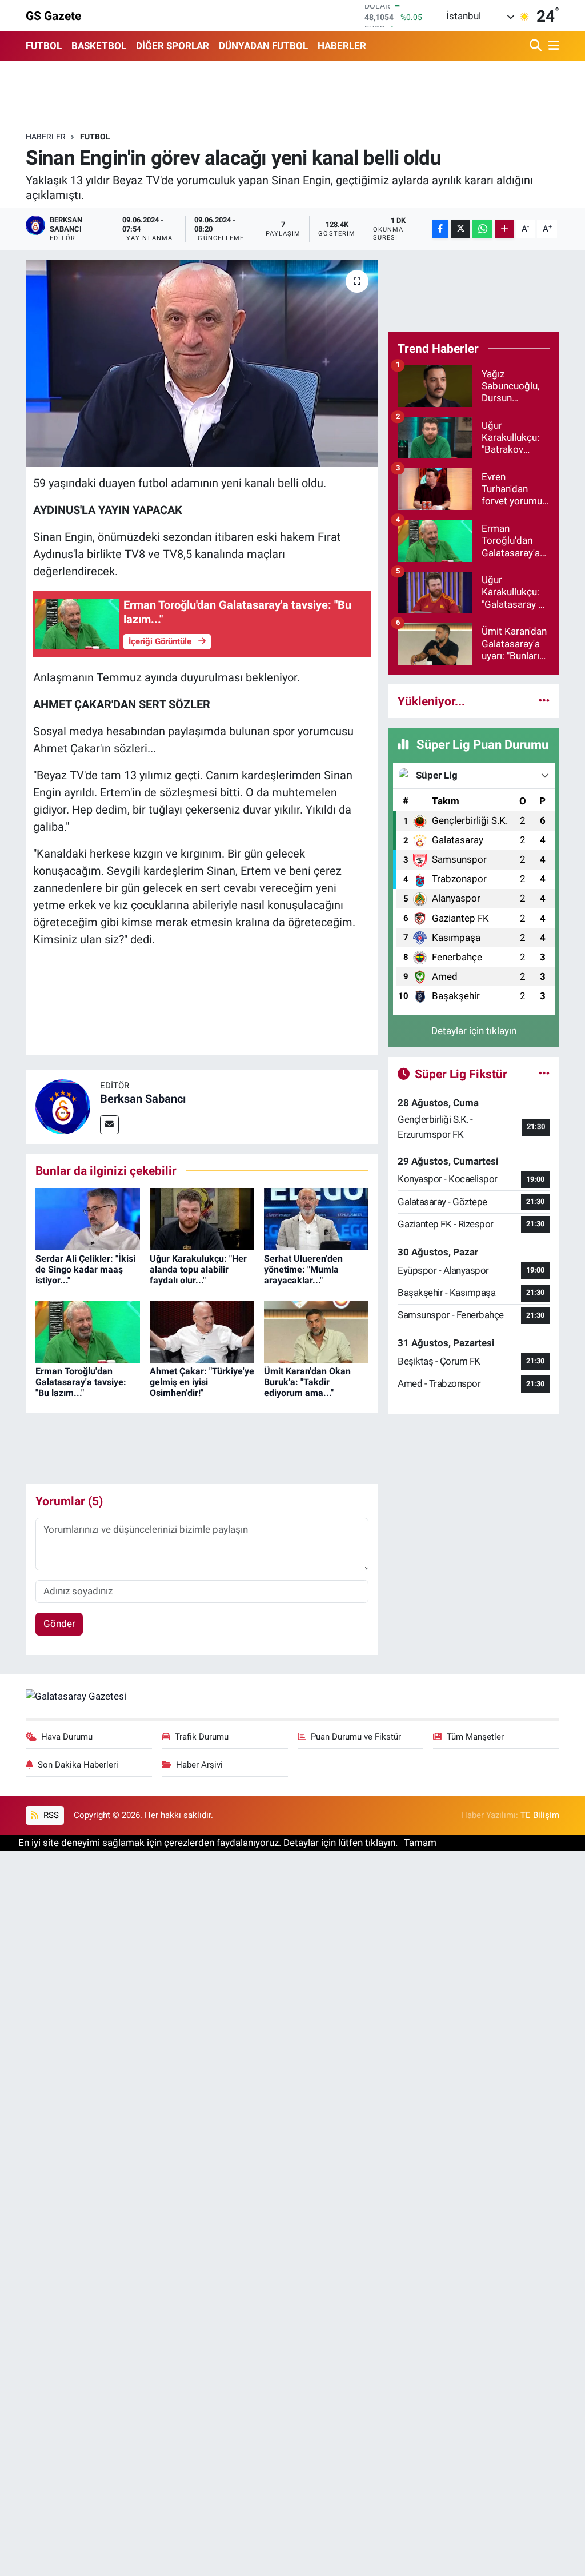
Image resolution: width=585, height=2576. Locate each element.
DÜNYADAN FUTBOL (263, 46)
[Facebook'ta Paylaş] (440, 229)
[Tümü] (544, 701)
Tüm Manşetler (475, 1737)
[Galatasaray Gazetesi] (76, 1696)
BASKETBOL (99, 46)
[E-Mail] (109, 1125)
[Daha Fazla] (505, 229)
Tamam (420, 1843)
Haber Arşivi (199, 1765)
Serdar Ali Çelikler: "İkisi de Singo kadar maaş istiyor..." (85, 1269)
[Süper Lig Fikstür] (544, 1074)
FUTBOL (44, 46)
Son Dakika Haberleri (78, 1765)
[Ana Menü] (552, 46)
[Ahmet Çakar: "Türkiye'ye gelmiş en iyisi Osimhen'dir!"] (202, 1331)
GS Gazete (53, 16)
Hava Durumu (67, 1737)
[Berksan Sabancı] (63, 1106)
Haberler (46, 137)
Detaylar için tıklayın (474, 1031)
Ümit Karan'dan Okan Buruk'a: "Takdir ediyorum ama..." (307, 1382)
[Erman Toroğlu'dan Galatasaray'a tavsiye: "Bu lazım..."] (88, 1331)
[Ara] (537, 46)
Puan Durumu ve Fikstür (356, 1737)
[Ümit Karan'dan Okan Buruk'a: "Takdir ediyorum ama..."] (316, 1331)
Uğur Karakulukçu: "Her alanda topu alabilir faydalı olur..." (198, 1269)
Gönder (59, 1624)
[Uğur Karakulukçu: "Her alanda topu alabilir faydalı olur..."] (202, 1218)
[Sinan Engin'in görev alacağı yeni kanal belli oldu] (202, 364)
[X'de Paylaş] (460, 229)
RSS (50, 1815)
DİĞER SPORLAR (173, 46)
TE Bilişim (540, 1815)
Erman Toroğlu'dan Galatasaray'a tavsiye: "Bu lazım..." (81, 1382)
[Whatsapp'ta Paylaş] (482, 229)
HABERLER (342, 46)
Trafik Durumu (202, 1737)
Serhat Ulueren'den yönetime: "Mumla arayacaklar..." (303, 1269)
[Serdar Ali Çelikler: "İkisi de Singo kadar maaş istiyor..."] (88, 1218)
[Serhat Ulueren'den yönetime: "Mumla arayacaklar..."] (316, 1218)
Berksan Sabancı (143, 1099)
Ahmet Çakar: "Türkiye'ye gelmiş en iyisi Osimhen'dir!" (202, 1382)
